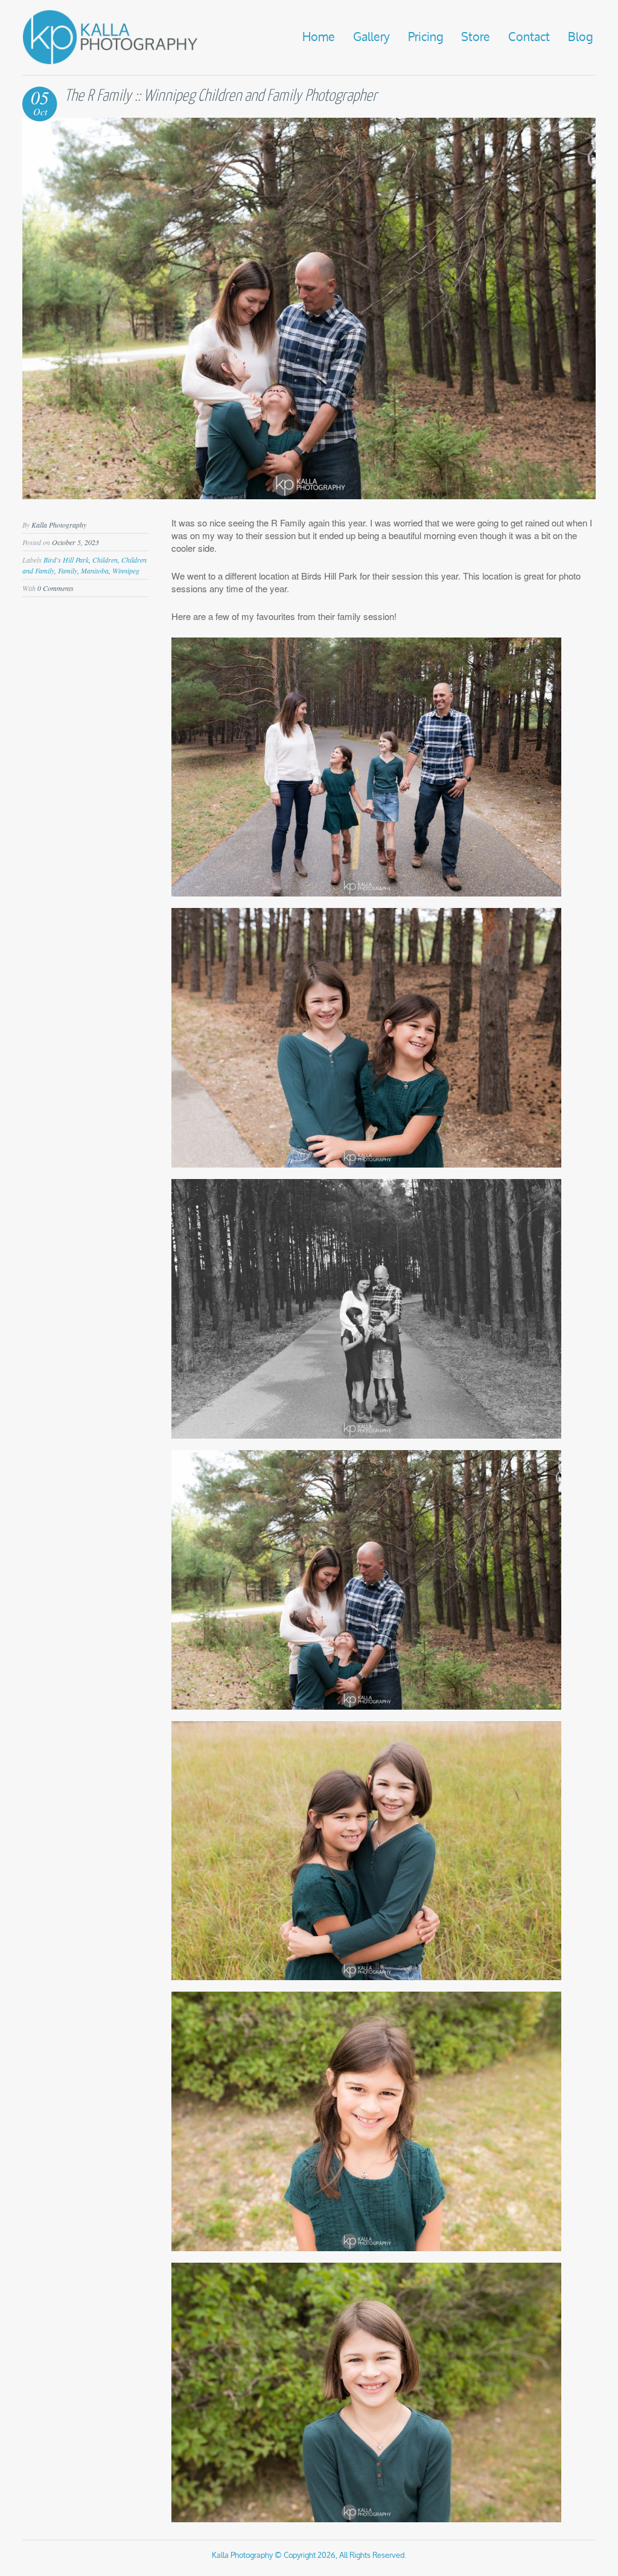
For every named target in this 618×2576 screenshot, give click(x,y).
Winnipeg (126, 570)
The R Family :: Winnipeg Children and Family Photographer (221, 96)
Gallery (371, 37)
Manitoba (95, 570)
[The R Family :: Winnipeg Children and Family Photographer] (309, 495)
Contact (529, 37)
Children (105, 560)
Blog (580, 37)
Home (319, 37)
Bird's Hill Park (66, 560)
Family (68, 570)
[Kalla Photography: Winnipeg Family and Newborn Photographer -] (110, 62)
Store (476, 37)
